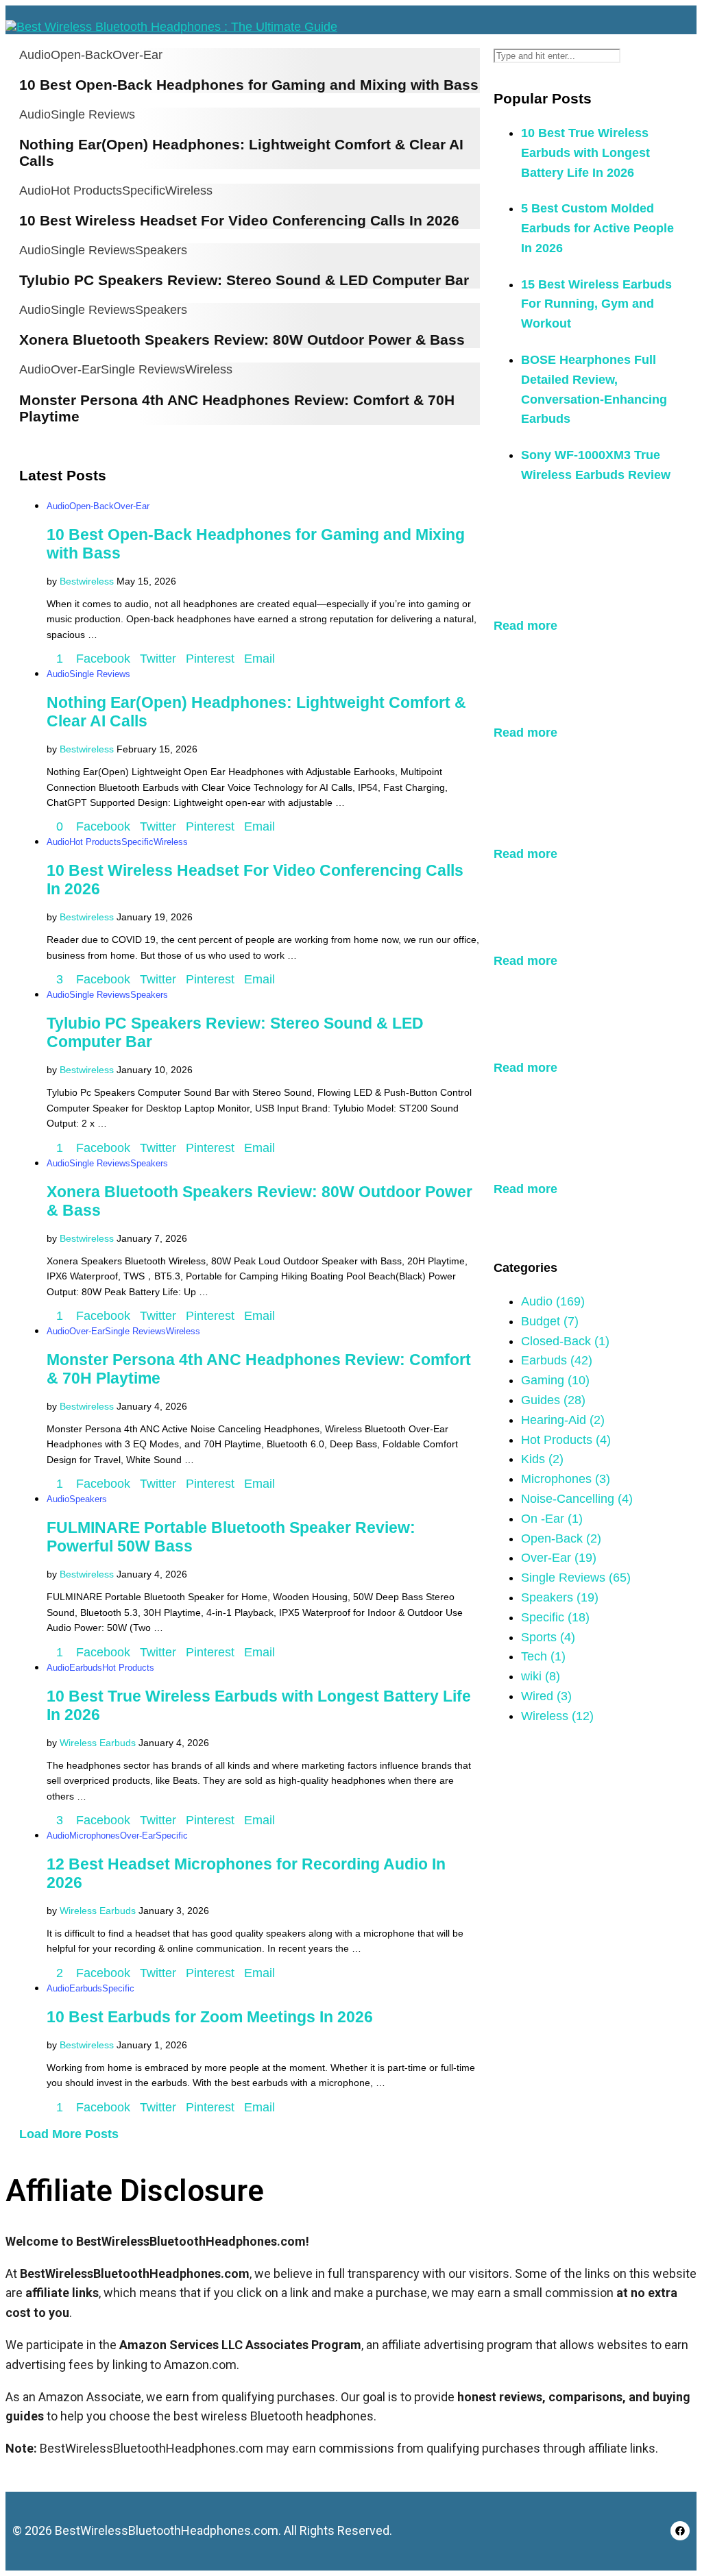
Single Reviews (93, 114)
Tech (543, 1656)
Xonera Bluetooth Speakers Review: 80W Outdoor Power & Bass (242, 340)
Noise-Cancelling (577, 1499)
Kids (542, 1459)
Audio (35, 55)
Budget (550, 1321)
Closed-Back (565, 1341)
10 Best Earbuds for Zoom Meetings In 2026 (210, 2017)
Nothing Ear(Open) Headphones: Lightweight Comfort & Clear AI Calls (583, 686)
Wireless (189, 191)
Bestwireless (87, 581)
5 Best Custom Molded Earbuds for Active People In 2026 (597, 228)
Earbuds (86, 1668)
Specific (144, 191)
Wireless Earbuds (98, 1743)
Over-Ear (137, 55)
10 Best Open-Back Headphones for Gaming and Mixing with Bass (249, 85)
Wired (546, 1696)
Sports (548, 1637)
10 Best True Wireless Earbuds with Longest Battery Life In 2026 (585, 153)
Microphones (95, 1836)
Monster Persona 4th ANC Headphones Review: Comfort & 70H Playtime (583, 1143)
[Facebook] (680, 2531)
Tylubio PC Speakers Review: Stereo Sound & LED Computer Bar (244, 280)
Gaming (555, 1380)
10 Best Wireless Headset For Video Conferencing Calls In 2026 (239, 220)
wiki (541, 1676)
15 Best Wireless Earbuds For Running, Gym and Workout (596, 304)
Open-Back (82, 55)
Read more (525, 626)
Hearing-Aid (563, 1420)
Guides (553, 1400)
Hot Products (86, 191)
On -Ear (552, 1519)
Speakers (161, 250)
